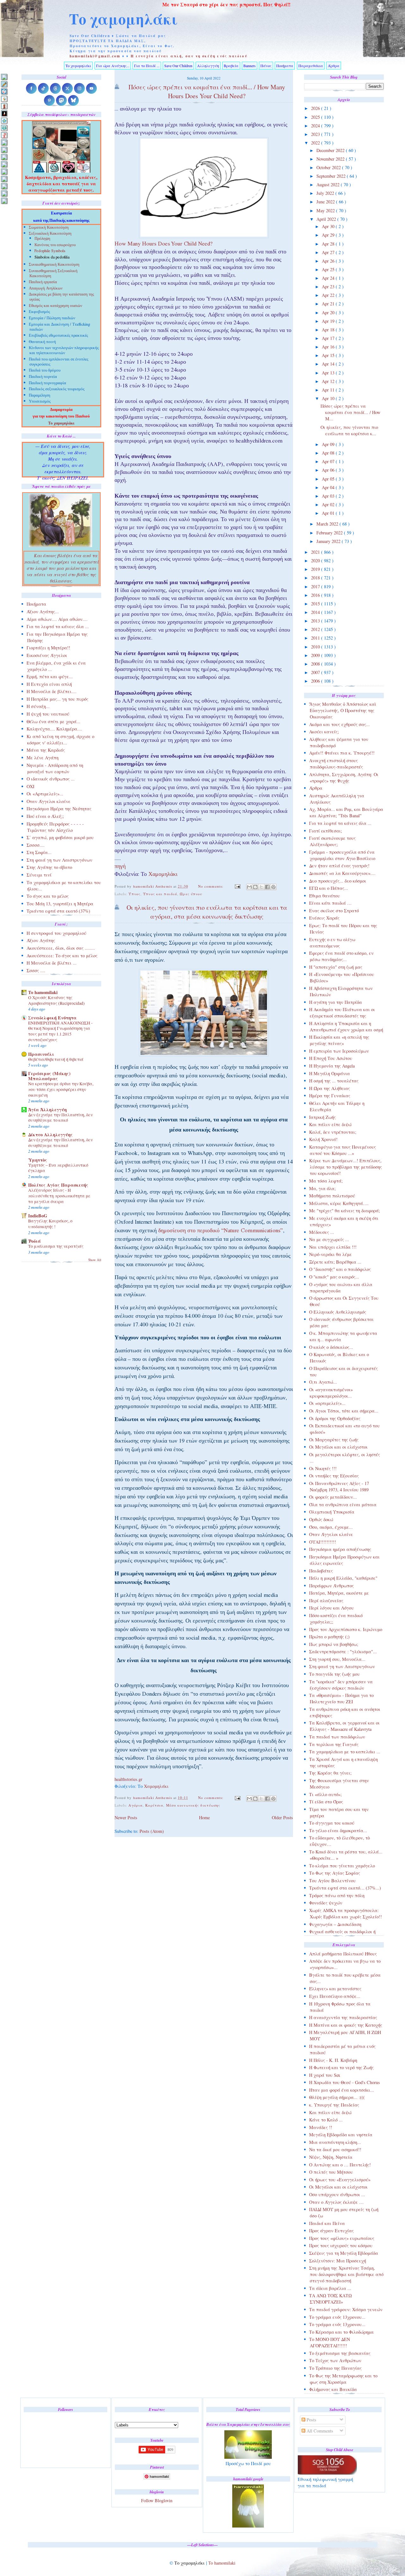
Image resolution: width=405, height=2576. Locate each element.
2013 (316, 621)
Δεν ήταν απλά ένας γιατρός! (339, 866)
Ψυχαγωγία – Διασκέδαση (335, 1924)
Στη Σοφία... (39, 852)
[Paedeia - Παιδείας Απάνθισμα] (4, 164)
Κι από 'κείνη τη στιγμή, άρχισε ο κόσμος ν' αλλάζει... (60, 740)
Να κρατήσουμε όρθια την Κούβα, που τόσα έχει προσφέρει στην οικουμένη (61, 1089)
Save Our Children (178, 66)
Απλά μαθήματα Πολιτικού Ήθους (343, 1954)
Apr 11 (329, 390)
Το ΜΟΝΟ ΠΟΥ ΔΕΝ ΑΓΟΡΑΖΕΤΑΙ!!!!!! (330, 2342)
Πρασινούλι (41, 1054)
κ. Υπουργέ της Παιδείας (334, 2105)
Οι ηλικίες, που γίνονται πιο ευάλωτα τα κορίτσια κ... (349, 430)
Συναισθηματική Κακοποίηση (54, 265)
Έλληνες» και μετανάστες (335, 1989)
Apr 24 (329, 278)
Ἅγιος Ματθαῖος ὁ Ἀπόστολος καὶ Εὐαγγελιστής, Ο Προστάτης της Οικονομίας (343, 710)
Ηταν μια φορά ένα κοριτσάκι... (342, 2090)
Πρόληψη (42, 238)
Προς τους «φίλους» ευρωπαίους (342, 2238)
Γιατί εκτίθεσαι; (326, 831)
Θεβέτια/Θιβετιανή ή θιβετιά (56, 1059)
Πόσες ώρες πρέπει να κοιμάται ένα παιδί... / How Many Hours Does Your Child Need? (207, 91)
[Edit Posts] (4, 84)
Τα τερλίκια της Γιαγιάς (334, 1744)
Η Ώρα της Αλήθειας (330, 1088)
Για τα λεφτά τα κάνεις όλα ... (340, 823)
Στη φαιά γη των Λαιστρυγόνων (342, 1666)
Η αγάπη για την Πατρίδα (336, 1002)
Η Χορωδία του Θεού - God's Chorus (345, 2082)
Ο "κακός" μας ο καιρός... (334, 1277)
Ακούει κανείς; (324, 732)
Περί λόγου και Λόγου (331, 1608)
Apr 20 (329, 312)
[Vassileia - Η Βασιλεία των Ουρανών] (4, 201)
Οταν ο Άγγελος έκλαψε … (336, 2202)
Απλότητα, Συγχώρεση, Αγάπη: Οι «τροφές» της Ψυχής (344, 778)
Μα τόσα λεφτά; (326, 1181)
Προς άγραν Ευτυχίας (331, 2231)
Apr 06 (329, 470)
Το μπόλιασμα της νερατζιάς (56, 1246)
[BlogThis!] (255, 887)
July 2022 (326, 193)
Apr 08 (329, 453)
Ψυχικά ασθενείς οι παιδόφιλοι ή (342, 1932)
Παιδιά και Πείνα (327, 2223)
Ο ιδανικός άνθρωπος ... (51, 779)
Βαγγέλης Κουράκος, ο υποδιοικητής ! (50, 1224)
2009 (316, 655)
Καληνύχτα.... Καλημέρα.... (54, 729)
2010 (316, 647)
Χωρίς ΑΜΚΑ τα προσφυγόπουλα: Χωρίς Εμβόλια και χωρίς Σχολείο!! (346, 1913)
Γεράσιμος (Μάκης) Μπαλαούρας (49, 1076)
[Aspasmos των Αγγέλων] (4, 106)
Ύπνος (134, 894)
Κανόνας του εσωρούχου (55, 245)
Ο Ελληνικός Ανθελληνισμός (338, 1312)
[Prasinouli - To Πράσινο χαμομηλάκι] (4, 186)
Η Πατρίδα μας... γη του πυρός (57, 699)
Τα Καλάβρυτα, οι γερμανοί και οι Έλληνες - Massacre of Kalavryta (344, 1726)
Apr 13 (329, 373)
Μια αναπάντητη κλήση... (335, 2142)
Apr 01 (329, 513)
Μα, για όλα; (322, 1188)
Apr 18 (329, 330)
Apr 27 (329, 252)
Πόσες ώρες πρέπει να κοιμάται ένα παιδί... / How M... (350, 412)
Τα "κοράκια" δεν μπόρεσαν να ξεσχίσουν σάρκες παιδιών (341, 1685)
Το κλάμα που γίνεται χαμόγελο (342, 1866)
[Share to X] (261, 887)
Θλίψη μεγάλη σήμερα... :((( (337, 2097)
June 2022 (326, 202)
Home (204, 1817)
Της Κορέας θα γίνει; (330, 1773)
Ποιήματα (285, 66)
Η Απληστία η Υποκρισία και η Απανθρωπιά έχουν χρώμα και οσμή (346, 1027)
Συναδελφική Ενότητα (52, 1018)
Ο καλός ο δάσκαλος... (331, 1347)
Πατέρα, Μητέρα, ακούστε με (339, 1593)
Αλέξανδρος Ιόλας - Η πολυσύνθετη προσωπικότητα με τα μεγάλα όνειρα (59, 1196)
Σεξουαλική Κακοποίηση (50, 234)
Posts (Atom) (152, 1831)
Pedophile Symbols (50, 251)
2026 (316, 108)
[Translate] (4, 91)
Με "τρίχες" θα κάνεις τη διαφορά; (345, 1211)
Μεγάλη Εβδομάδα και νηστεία (341, 2135)
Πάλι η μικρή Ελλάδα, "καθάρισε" (343, 1578)
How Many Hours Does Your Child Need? (164, 245)
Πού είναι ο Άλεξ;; (45, 816)
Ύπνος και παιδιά (160, 894)
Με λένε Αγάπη (43, 758)
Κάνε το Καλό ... (326, 2120)
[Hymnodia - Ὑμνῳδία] (4, 135)
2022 (316, 143)
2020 (316, 561)
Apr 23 (329, 287)
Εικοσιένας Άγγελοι (47, 655)
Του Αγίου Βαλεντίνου (332, 1881)
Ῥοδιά (34, 1241)
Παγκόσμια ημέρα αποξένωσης (340, 1549)
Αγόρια (136, 1805)
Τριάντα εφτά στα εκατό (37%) (58, 911)
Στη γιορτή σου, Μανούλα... (337, 1659)
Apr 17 (329, 338)
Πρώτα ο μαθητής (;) (329, 1637)
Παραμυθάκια (311, 66)
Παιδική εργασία (43, 282)
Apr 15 (329, 355)
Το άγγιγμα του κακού (332, 1823)
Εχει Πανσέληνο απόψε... (335, 1996)
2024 (316, 126)
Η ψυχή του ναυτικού (48, 714)
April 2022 (327, 219)
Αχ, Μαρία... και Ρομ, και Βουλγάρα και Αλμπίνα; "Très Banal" (346, 812)
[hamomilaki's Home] (4, 77)
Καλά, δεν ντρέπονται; (333, 1132)
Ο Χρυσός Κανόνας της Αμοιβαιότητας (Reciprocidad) (56, 1000)
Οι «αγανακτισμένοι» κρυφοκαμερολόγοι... (331, 1393)
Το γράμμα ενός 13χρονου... (337, 2317)
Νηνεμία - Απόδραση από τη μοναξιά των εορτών (55, 768)
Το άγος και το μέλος (48, 896)
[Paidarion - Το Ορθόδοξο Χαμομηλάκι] (4, 172)
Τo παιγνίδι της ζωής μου (334, 1674)
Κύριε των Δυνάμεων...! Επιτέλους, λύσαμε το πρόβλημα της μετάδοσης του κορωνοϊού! (346, 1167)
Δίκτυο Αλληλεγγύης (50, 1135)
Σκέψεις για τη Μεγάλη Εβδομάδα (344, 2253)
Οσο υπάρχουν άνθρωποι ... (337, 2194)
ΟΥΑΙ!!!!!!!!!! (323, 1542)
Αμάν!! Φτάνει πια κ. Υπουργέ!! (342, 753)
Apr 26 (329, 261)
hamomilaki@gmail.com (95, 56)
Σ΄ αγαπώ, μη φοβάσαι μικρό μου (60, 837)
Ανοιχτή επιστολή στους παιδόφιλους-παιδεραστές (336, 764)
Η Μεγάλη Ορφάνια (330, 1073)
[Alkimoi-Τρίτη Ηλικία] (4, 99)
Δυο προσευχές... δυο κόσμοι (338, 881)
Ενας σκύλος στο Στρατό (334, 911)
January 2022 (329, 541)
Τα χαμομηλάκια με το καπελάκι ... (345, 1752)
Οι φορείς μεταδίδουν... (333, 1497)
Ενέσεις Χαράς (324, 918)
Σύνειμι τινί (39, 875)
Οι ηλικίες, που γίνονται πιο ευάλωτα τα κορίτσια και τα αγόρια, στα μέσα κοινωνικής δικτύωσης (207, 912)
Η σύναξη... (38, 706)
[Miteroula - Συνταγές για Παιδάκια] (4, 150)
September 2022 (332, 176)
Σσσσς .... (36, 970)
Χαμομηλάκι (163, 875)
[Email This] (249, 887)
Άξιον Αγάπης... (43, 612)
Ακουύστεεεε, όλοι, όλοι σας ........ (61, 948)
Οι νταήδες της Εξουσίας (334, 1476)
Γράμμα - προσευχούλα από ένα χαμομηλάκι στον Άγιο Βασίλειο (342, 855)
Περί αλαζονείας (326, 1600)
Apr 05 (329, 479)
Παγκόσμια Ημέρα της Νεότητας (59, 809)
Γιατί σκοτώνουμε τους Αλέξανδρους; (332, 841)
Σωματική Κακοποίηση (49, 228)
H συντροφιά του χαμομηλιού (56, 933)
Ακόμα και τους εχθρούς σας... (340, 724)
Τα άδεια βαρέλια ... (330, 2288)
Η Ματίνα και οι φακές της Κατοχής (346, 2025)
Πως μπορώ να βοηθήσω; (334, 1644)
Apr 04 (329, 487)
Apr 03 (329, 496)
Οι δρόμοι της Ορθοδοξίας (335, 1418)
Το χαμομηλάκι (123, 19)
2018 (316, 578)
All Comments (319, 2431)
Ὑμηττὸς (38, 1160)
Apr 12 (329, 381)
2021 (316, 552)
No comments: (212, 886)
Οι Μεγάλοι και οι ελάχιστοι (338, 1447)
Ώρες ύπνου (191, 894)
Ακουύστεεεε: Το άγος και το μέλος (62, 956)
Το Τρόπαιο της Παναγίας (335, 2368)
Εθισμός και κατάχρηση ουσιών (56, 306)
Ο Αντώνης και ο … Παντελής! (340, 2165)
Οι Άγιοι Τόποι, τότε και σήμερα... (344, 1411)
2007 (316, 672)
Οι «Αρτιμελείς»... (45, 794)
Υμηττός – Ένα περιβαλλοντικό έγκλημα (58, 1168)
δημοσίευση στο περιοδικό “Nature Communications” (221, 1231)
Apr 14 (329, 364)
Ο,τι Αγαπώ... (323, 1382)
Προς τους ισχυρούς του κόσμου (341, 2245)
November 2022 (331, 159)
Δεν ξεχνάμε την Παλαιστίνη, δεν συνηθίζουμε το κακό (60, 1118)
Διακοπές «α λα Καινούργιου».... (342, 873)
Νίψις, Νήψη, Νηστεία (331, 2157)
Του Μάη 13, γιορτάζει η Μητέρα (60, 904)
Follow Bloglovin (157, 2500)
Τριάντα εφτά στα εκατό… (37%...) (345, 1888)
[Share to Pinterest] (273, 887)
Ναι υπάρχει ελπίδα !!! (333, 1247)
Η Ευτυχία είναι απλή (49, 684)
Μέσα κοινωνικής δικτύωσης (193, 1805)
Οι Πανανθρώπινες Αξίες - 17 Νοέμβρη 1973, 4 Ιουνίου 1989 (339, 1486)
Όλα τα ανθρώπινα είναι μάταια (343, 1505)
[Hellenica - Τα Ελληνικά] (4, 128)
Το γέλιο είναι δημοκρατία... (338, 1830)
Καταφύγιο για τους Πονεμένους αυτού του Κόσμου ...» (343, 1150)
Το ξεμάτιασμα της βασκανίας (340, 2353)
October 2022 (329, 167)
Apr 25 (329, 269)
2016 (316, 595)
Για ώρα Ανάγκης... (113, 66)
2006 (316, 681)
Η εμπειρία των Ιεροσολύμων (339, 1051)
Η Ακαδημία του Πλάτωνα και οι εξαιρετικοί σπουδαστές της (342, 1013)
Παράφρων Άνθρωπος (331, 1586)
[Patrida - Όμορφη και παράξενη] (4, 179)
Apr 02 (329, 504)
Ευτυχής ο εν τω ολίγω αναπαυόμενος (332, 943)
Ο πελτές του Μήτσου (331, 2172)
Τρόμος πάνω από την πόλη (337, 1895)
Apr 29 (329, 235)
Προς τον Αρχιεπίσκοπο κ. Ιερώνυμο (346, 1629)
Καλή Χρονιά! (323, 1139)
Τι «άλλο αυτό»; (325, 1794)
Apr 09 (329, 444)
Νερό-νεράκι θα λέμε (330, 1254)
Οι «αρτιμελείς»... (327, 1403)
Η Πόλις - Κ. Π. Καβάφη (333, 2060)
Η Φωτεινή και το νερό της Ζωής (341, 2067)
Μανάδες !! (321, 2127)
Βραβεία (231, 66)
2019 (316, 569)
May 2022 (326, 210)
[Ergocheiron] (4, 121)
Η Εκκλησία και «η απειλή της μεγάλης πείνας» (339, 1040)
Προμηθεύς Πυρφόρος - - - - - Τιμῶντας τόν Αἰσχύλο (55, 827)
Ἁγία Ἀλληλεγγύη (47, 1109)
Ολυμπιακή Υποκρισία (332, 1512)
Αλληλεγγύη (208, 66)
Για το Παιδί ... (147, 66)
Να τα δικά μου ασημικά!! (335, 2149)
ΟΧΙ (31, 786)
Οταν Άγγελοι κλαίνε (331, 1534)
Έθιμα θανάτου (324, 896)
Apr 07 (329, 461)
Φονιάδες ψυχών (326, 1903)
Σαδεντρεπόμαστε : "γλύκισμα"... (343, 1651)
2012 (316, 629)
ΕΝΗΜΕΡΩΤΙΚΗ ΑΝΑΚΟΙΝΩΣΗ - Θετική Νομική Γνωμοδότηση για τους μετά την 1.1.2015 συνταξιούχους (60, 1031)
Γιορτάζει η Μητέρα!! (48, 648)
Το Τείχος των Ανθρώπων (335, 2360)
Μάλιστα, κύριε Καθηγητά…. (339, 1203)
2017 (316, 587)
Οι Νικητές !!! (323, 1468)
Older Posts (282, 1817)
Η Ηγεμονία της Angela (332, 1066)
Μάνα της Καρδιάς (46, 750)
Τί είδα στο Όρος (326, 1802)
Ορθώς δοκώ (321, 1519)
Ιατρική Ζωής (322, 1117)
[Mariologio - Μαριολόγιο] (4, 142)
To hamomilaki (43, 992)
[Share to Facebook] (267, 887)
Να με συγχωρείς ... (329, 1239)
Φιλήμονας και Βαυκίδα (333, 2389)
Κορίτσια (154, 1805)
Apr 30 (329, 226)
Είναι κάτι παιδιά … (330, 903)
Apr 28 (329, 244)
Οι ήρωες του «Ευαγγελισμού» (340, 2180)
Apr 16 (329, 347)
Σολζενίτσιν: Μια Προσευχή (338, 2261)
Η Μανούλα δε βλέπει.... (52, 691)
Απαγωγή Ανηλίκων (46, 289)
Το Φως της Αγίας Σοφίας (335, 1873)
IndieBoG (38, 1216)
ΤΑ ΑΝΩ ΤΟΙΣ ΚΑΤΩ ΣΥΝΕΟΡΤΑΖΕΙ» (330, 2299)
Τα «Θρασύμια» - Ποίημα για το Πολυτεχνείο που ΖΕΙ (341, 1698)
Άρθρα (334, 66)
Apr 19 (329, 321)
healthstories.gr (128, 1779)
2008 (316, 664)
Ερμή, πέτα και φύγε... (50, 676)
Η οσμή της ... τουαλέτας (334, 1081)
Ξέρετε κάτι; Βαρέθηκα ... (335, 1262)
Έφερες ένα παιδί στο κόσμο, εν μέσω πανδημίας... (341, 956)
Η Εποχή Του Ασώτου (331, 1058)
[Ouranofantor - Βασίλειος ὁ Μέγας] (4, 157)
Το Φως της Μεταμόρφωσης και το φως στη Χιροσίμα (343, 2379)
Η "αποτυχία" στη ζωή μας (336, 967)
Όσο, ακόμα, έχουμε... (331, 1527)
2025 (316, 117)
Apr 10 (329, 398)
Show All (95, 1260)
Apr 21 (329, 304)
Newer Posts (126, 1817)
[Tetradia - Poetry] (4, 193)
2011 (316, 638)
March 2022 (328, 524)
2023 (316, 134)
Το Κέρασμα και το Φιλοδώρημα (341, 2332)
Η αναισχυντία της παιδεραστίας (343, 2017)
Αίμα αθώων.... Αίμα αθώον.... (57, 619)
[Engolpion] (4, 113)
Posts (311, 2420)
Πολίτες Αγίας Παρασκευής (58, 1185)
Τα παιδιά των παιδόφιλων (337, 1737)
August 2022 (329, 185)
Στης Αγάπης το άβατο (49, 867)
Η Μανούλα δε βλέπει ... (52, 963)
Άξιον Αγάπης (41, 940)
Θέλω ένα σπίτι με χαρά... (53, 721)
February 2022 (330, 533)
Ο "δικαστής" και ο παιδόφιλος (340, 1269)
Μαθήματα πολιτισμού (332, 1196)
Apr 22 (329, 295)
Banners (249, 66)
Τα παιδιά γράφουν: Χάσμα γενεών (346, 2309)
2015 (316, 604)
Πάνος (266, 66)
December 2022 (331, 150)
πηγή (120, 867)
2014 (316, 612)
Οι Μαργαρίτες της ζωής (334, 1440)
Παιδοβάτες (321, 1571)
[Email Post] (238, 886)
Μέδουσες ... (322, 1232)
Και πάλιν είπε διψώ (330, 1124)
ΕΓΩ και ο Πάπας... (329, 888)
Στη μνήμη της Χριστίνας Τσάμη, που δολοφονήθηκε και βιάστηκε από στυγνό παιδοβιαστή (346, 2274)
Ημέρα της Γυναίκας (330, 1096)
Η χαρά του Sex (325, 2075)
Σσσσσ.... (36, 845)
